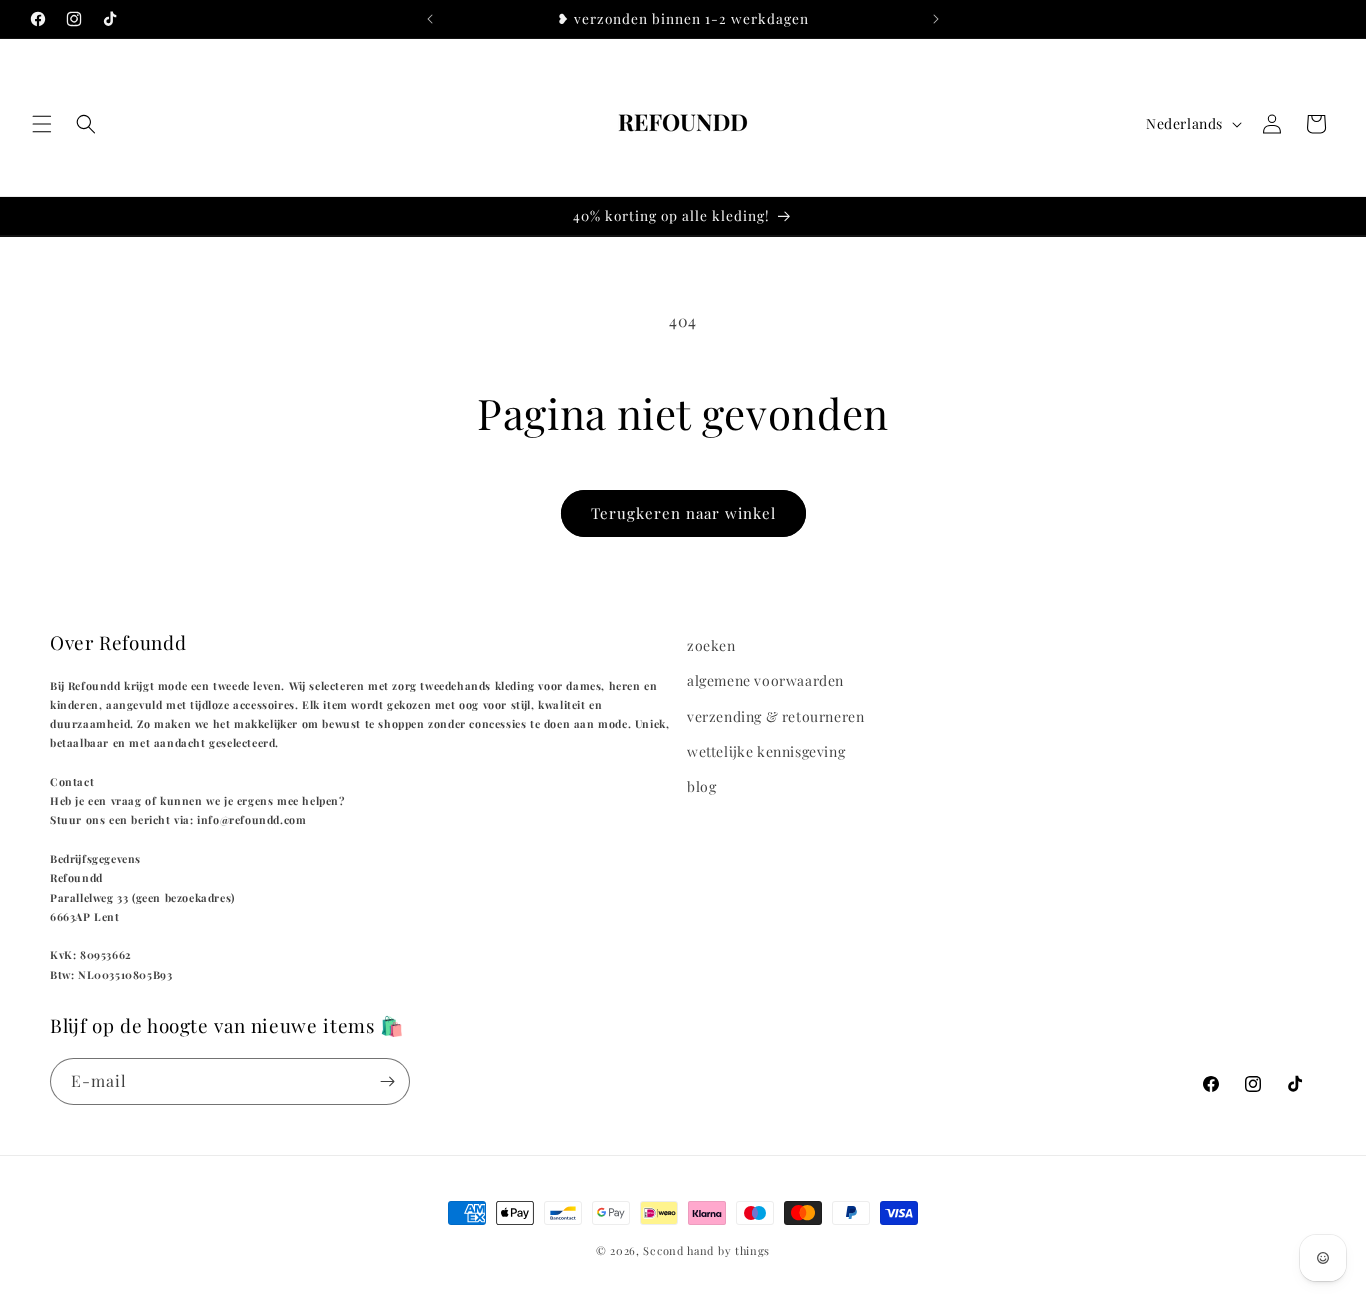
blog (701, 786)
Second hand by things (706, 1250)
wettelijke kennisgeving (766, 751)
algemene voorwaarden (765, 680)
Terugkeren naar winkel (683, 513)
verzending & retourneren (775, 716)
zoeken (711, 645)
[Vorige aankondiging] (430, 19)
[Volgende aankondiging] (936, 19)
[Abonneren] (387, 1081)
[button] (42, 124)
